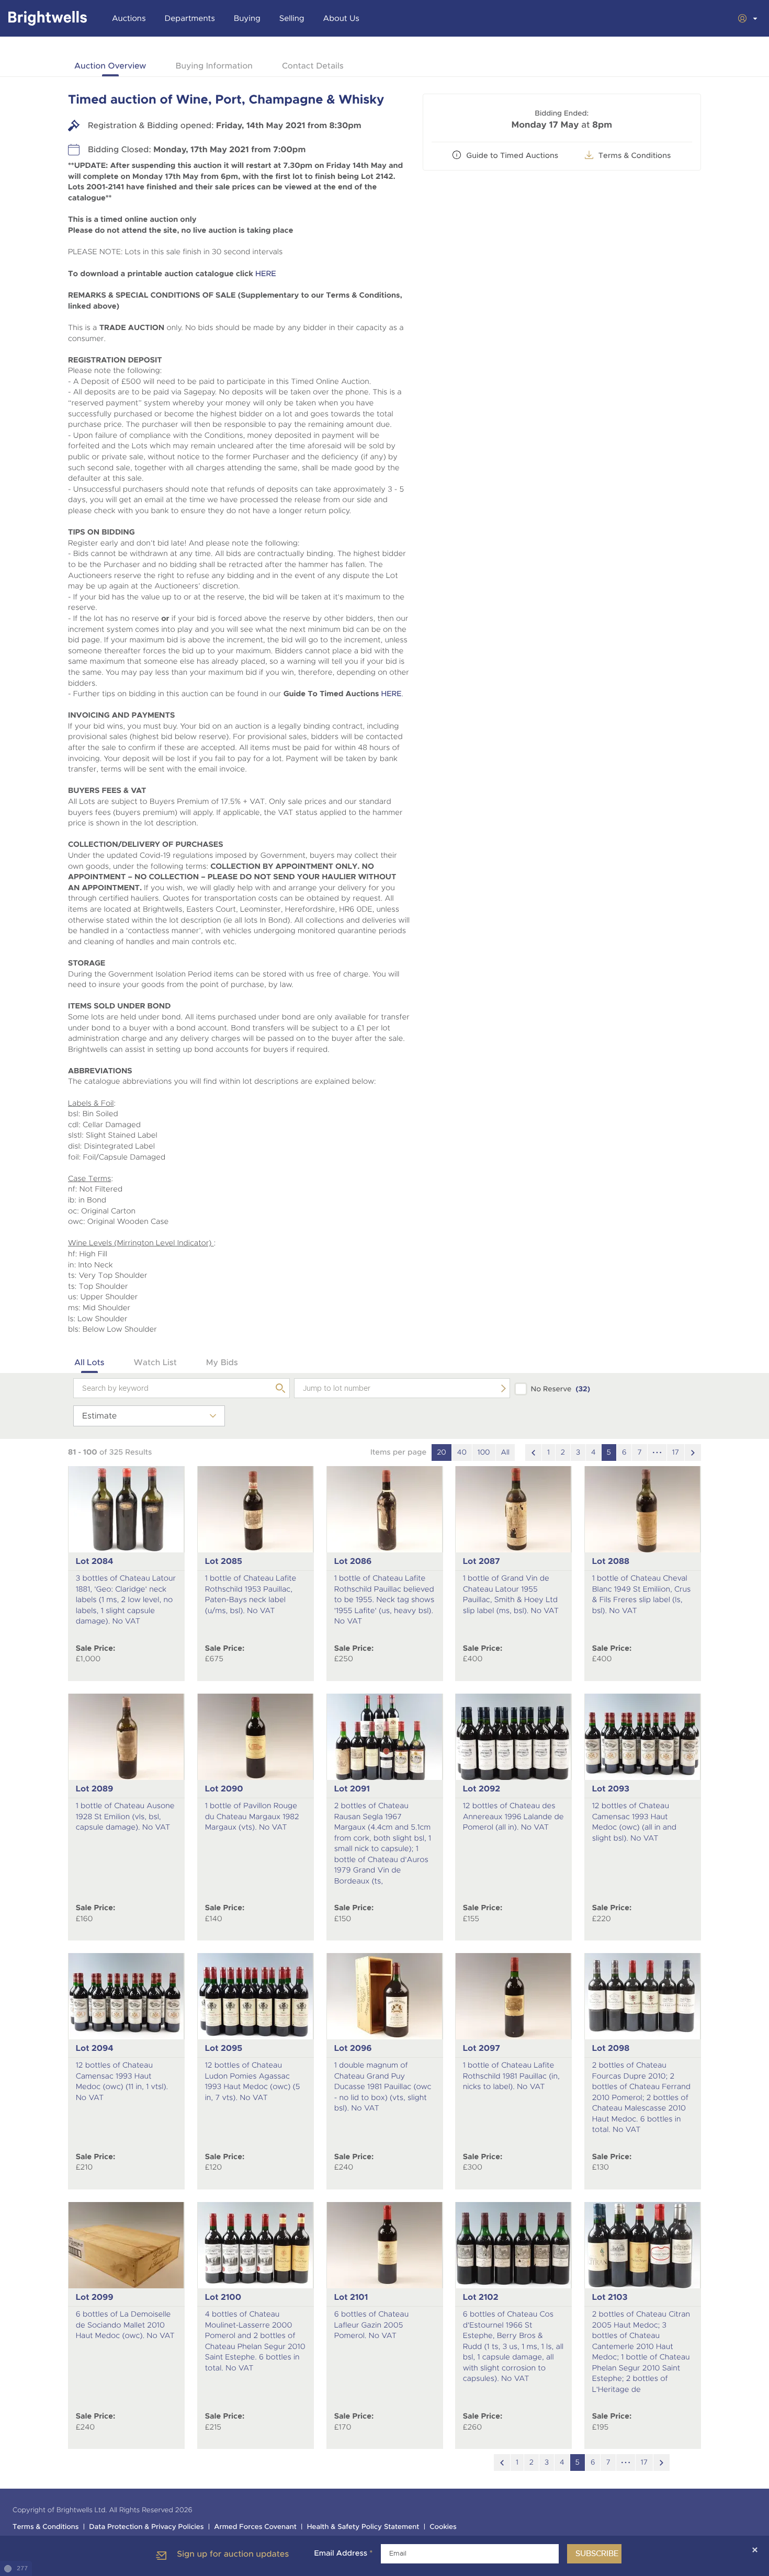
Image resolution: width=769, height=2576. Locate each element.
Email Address (343, 2554)
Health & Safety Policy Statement (363, 2527)
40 (462, 1452)
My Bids (222, 1362)
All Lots (89, 1362)
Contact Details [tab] (313, 66)
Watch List (155, 1362)
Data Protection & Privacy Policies (146, 2527)
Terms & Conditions (46, 2527)
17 (676, 1452)
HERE (266, 274)
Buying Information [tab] (214, 66)
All (505, 1452)
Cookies (443, 2527)
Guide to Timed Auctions (512, 156)
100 (484, 1452)
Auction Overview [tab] (110, 66)
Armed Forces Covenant (255, 2527)
